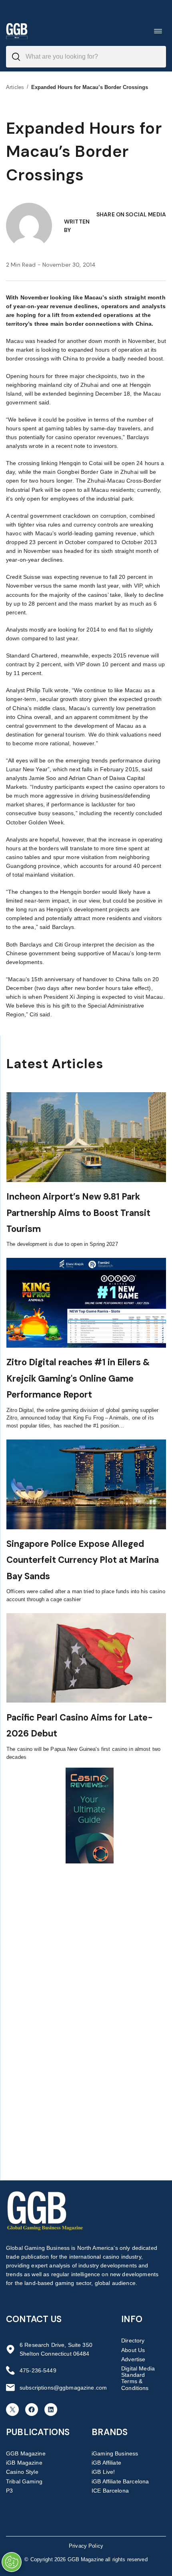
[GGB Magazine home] (17, 31)
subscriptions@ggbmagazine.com (63, 2388)
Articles (15, 87)
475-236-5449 (38, 2370)
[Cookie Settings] (12, 2562)
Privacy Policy (86, 2546)
